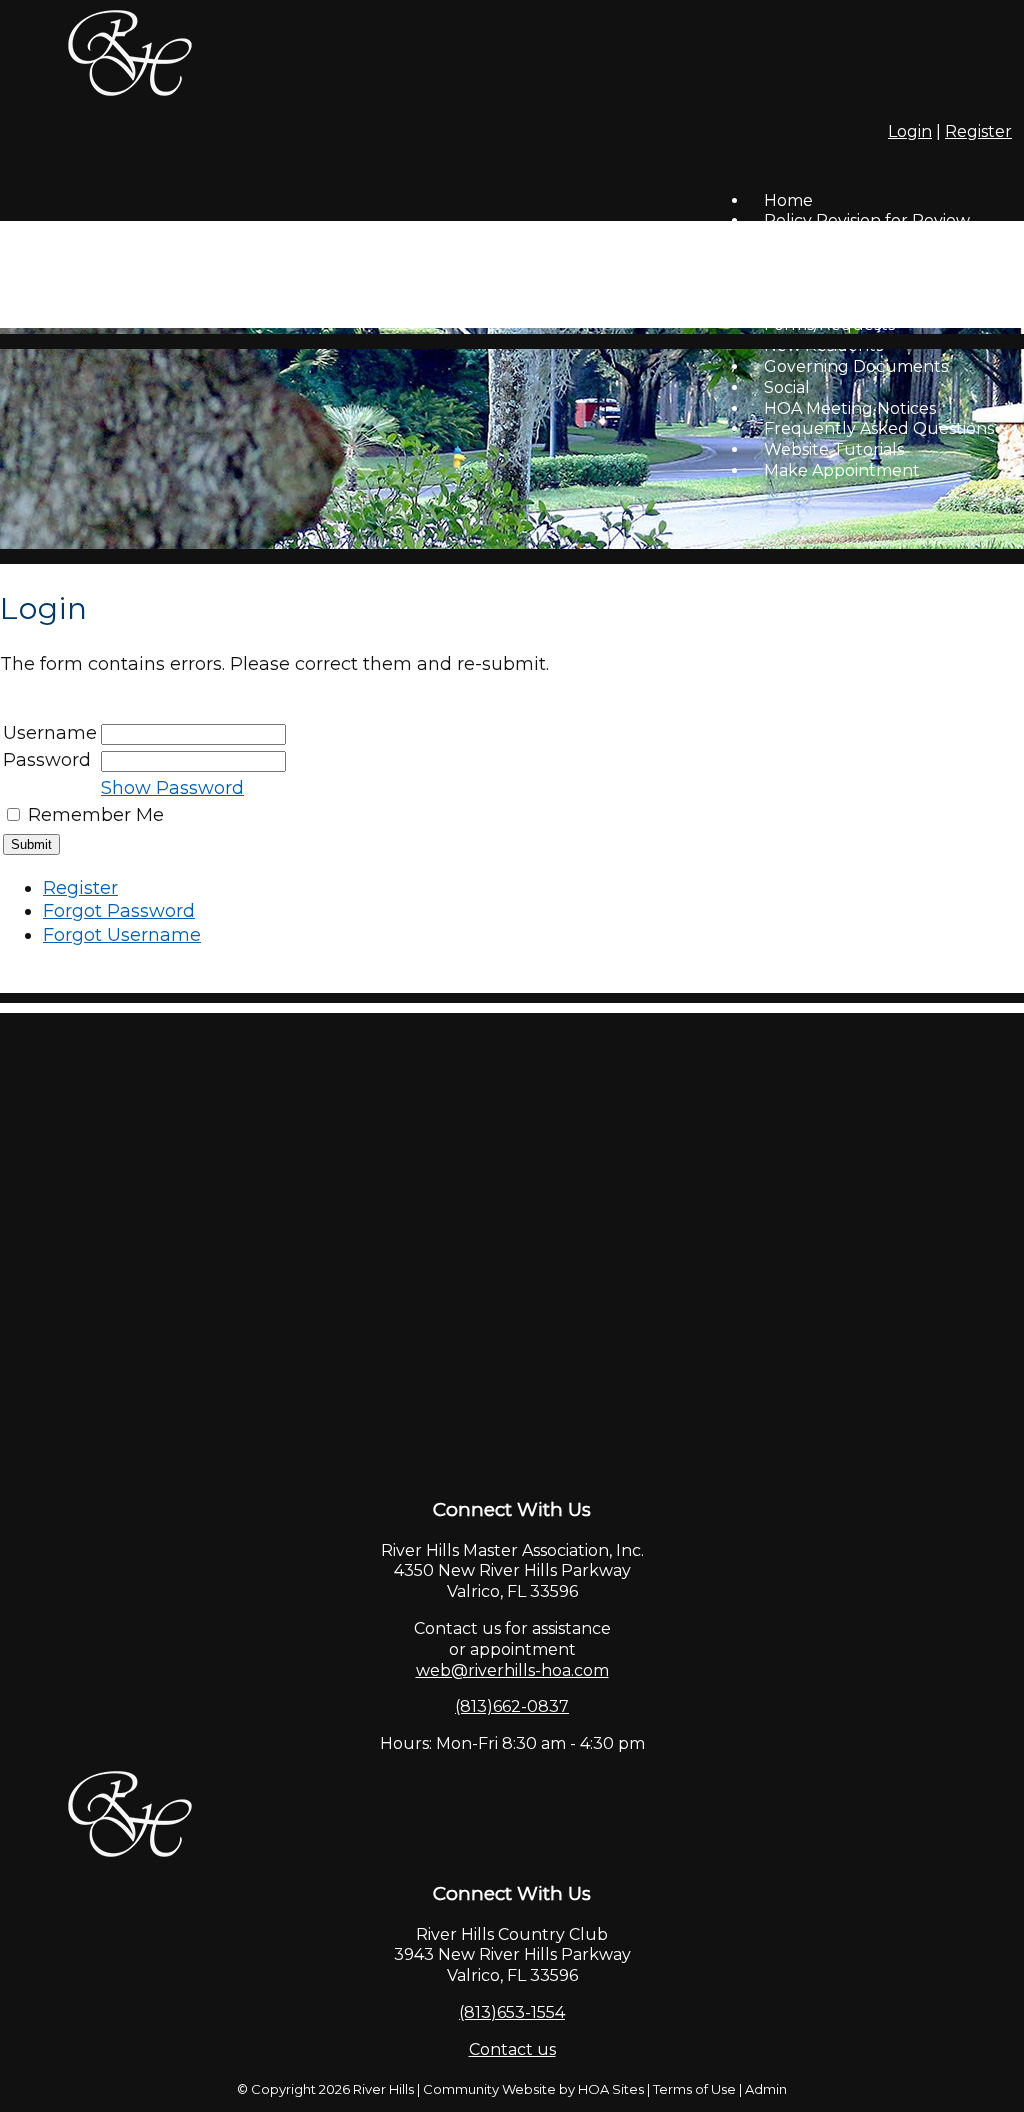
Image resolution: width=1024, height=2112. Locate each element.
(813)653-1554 (512, 2012)
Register (978, 131)
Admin (766, 2089)
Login (910, 131)
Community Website (489, 2089)
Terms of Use (694, 2089)
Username (50, 733)
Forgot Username (122, 935)
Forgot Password (119, 911)
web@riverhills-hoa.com (512, 1670)
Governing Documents (856, 366)
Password (47, 760)
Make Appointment (842, 470)
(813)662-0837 (512, 1706)
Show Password (172, 788)
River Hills (383, 2089)
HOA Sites (611, 2089)
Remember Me (96, 815)
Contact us (512, 2049)
